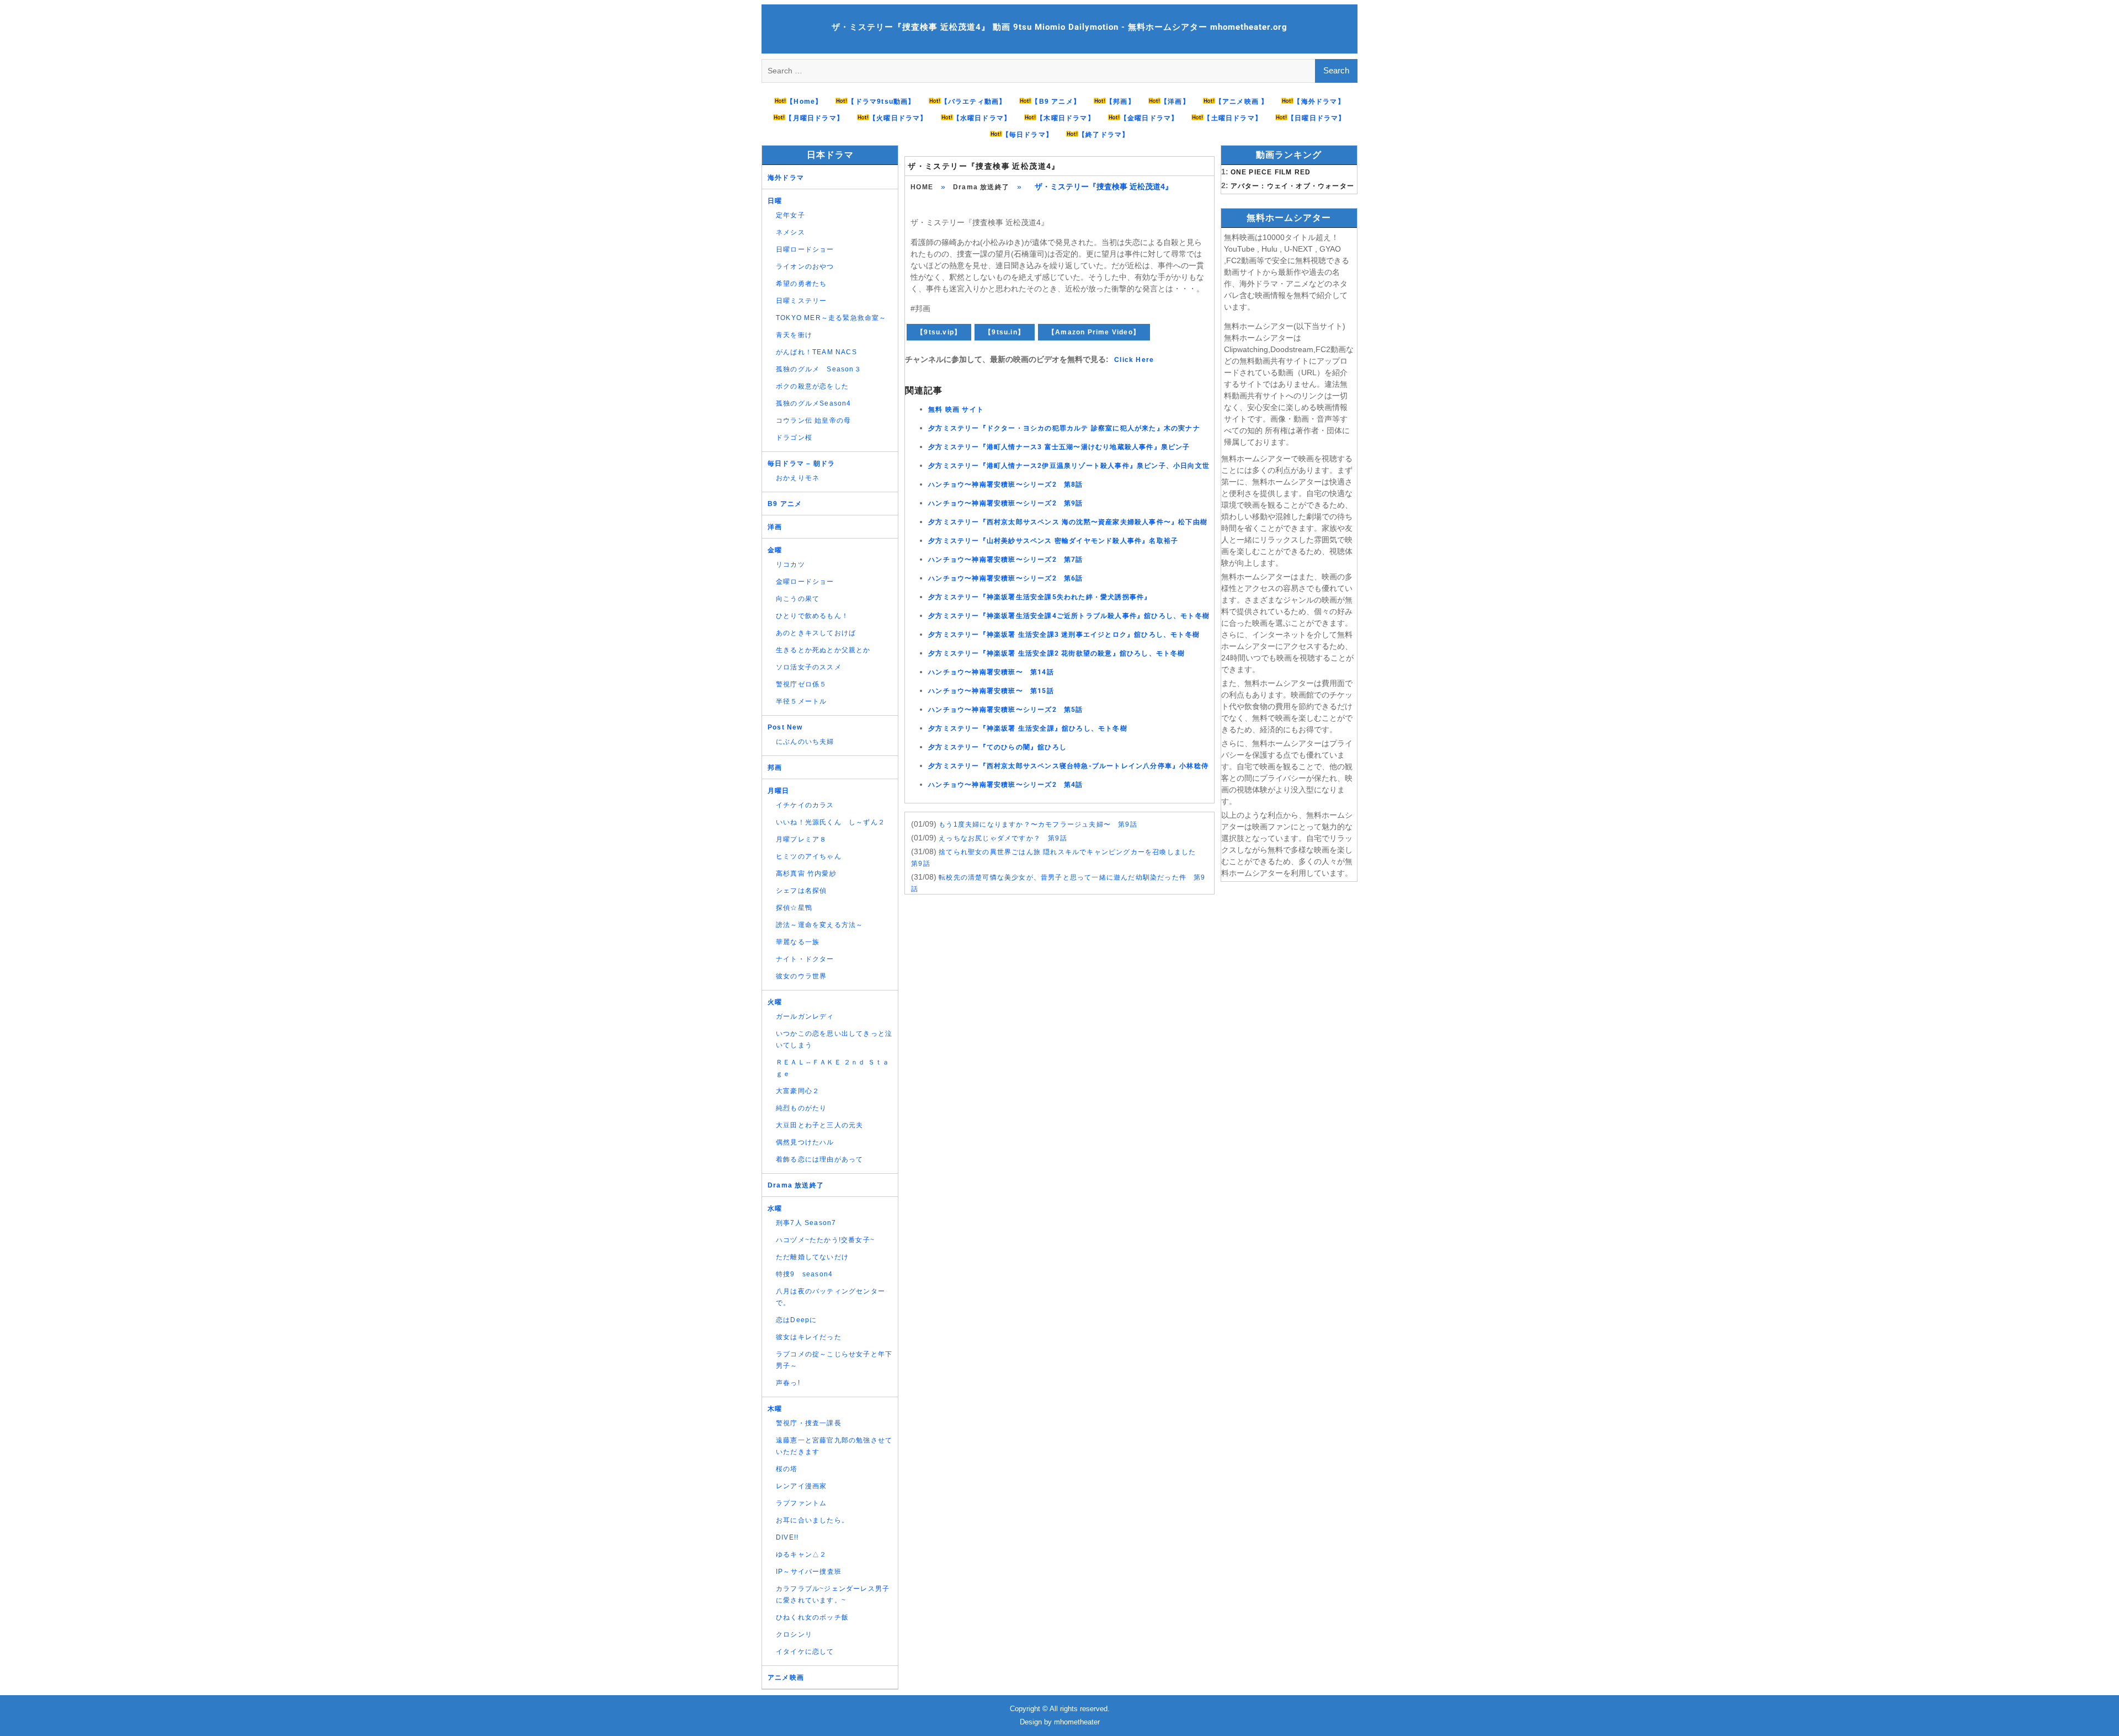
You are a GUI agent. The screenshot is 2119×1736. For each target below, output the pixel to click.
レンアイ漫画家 (801, 1486)
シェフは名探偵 (801, 891)
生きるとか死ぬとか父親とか (823, 650)
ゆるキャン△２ (801, 1554)
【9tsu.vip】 (939, 332)
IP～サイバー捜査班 (809, 1572)
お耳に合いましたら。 (812, 1520)
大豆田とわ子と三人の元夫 (819, 1125)
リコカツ (790, 565)
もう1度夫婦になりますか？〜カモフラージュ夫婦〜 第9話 (1038, 824)
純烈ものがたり (801, 1108)
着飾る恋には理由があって (819, 1159)
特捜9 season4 (804, 1274)
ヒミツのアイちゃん (809, 856)
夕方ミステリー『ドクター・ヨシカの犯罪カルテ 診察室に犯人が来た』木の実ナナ (1064, 428)
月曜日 (779, 791)
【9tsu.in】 (1005, 332)
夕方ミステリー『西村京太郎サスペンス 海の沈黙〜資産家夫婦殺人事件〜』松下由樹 (1068, 522)
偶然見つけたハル (805, 1142)
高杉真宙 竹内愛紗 (806, 874)
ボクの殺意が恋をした (812, 386)
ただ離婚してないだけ (812, 1257)
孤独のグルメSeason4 (814, 403)
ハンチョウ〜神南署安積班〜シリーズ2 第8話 (1005, 484)
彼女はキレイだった (809, 1337)
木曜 (775, 1409)
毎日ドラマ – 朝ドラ (801, 464)
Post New (785, 727)
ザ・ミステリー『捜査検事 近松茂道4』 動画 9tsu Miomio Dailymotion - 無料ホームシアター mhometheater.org (1059, 27)
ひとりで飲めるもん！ (812, 616)
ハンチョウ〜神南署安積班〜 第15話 (991, 691)
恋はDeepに (796, 1320)
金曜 (775, 550)
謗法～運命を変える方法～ (819, 925)
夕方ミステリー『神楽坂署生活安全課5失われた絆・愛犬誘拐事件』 (1040, 597)
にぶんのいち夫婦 (805, 742)
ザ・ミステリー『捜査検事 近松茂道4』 (984, 166)
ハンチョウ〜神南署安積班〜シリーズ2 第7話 (1005, 560)
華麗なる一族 (798, 942)
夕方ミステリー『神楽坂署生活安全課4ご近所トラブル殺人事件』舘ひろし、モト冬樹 (1069, 616)
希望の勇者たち (801, 284)
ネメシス (790, 232)
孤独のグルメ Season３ (819, 369)
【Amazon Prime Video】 (1094, 332)
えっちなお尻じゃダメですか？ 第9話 (1003, 838)
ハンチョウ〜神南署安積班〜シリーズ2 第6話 (1005, 578)
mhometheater (1077, 1722)
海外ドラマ (786, 178)
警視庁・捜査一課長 (809, 1423)
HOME (922, 187)
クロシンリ (794, 1634)
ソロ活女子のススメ (809, 667)
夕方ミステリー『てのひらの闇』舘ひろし (997, 747)
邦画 (775, 768)
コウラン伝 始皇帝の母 (813, 420)
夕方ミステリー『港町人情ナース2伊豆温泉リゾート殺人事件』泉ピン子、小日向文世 (1069, 466)
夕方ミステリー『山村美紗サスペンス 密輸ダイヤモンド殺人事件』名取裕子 (1053, 541)
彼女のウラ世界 (801, 976)
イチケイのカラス (805, 805)
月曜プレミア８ (801, 839)
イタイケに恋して (805, 1652)
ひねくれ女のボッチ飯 (812, 1617)
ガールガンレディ (805, 1016)
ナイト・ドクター (805, 959)
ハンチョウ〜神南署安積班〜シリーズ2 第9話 (1005, 503)
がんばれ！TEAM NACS (816, 352)
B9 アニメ (785, 504)
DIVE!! (787, 1537)
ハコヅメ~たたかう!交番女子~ (825, 1240)
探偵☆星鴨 (794, 908)
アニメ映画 (786, 1678)
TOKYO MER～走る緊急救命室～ (831, 318)
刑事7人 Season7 (806, 1223)
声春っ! (788, 1383)
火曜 (775, 1002)
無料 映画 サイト (956, 409)
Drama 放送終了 (981, 187)
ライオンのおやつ (805, 267)
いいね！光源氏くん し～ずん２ (830, 822)
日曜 (775, 201)
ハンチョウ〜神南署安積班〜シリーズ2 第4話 (1005, 785)
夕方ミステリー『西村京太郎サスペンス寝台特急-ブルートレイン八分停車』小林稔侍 (1068, 766)
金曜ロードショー (805, 582)
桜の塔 (787, 1469)
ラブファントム (801, 1503)
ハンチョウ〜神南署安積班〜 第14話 (991, 672)
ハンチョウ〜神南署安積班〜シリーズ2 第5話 (1005, 710)
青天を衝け (794, 335)
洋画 (775, 527)
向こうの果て (798, 599)
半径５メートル (801, 701)
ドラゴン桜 (794, 438)
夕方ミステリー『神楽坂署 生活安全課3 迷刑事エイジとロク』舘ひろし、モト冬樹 (1064, 635)
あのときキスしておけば (816, 633)
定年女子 (790, 215)
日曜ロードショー (805, 249)
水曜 (775, 1208)
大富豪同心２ (798, 1091)
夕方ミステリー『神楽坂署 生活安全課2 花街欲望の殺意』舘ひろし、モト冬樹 (1056, 653)
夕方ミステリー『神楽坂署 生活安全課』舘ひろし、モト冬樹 (1028, 728)
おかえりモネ (798, 478)
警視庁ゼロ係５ (801, 684)
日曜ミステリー (801, 301)
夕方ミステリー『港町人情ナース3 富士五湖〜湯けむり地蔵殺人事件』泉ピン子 (1059, 447)
